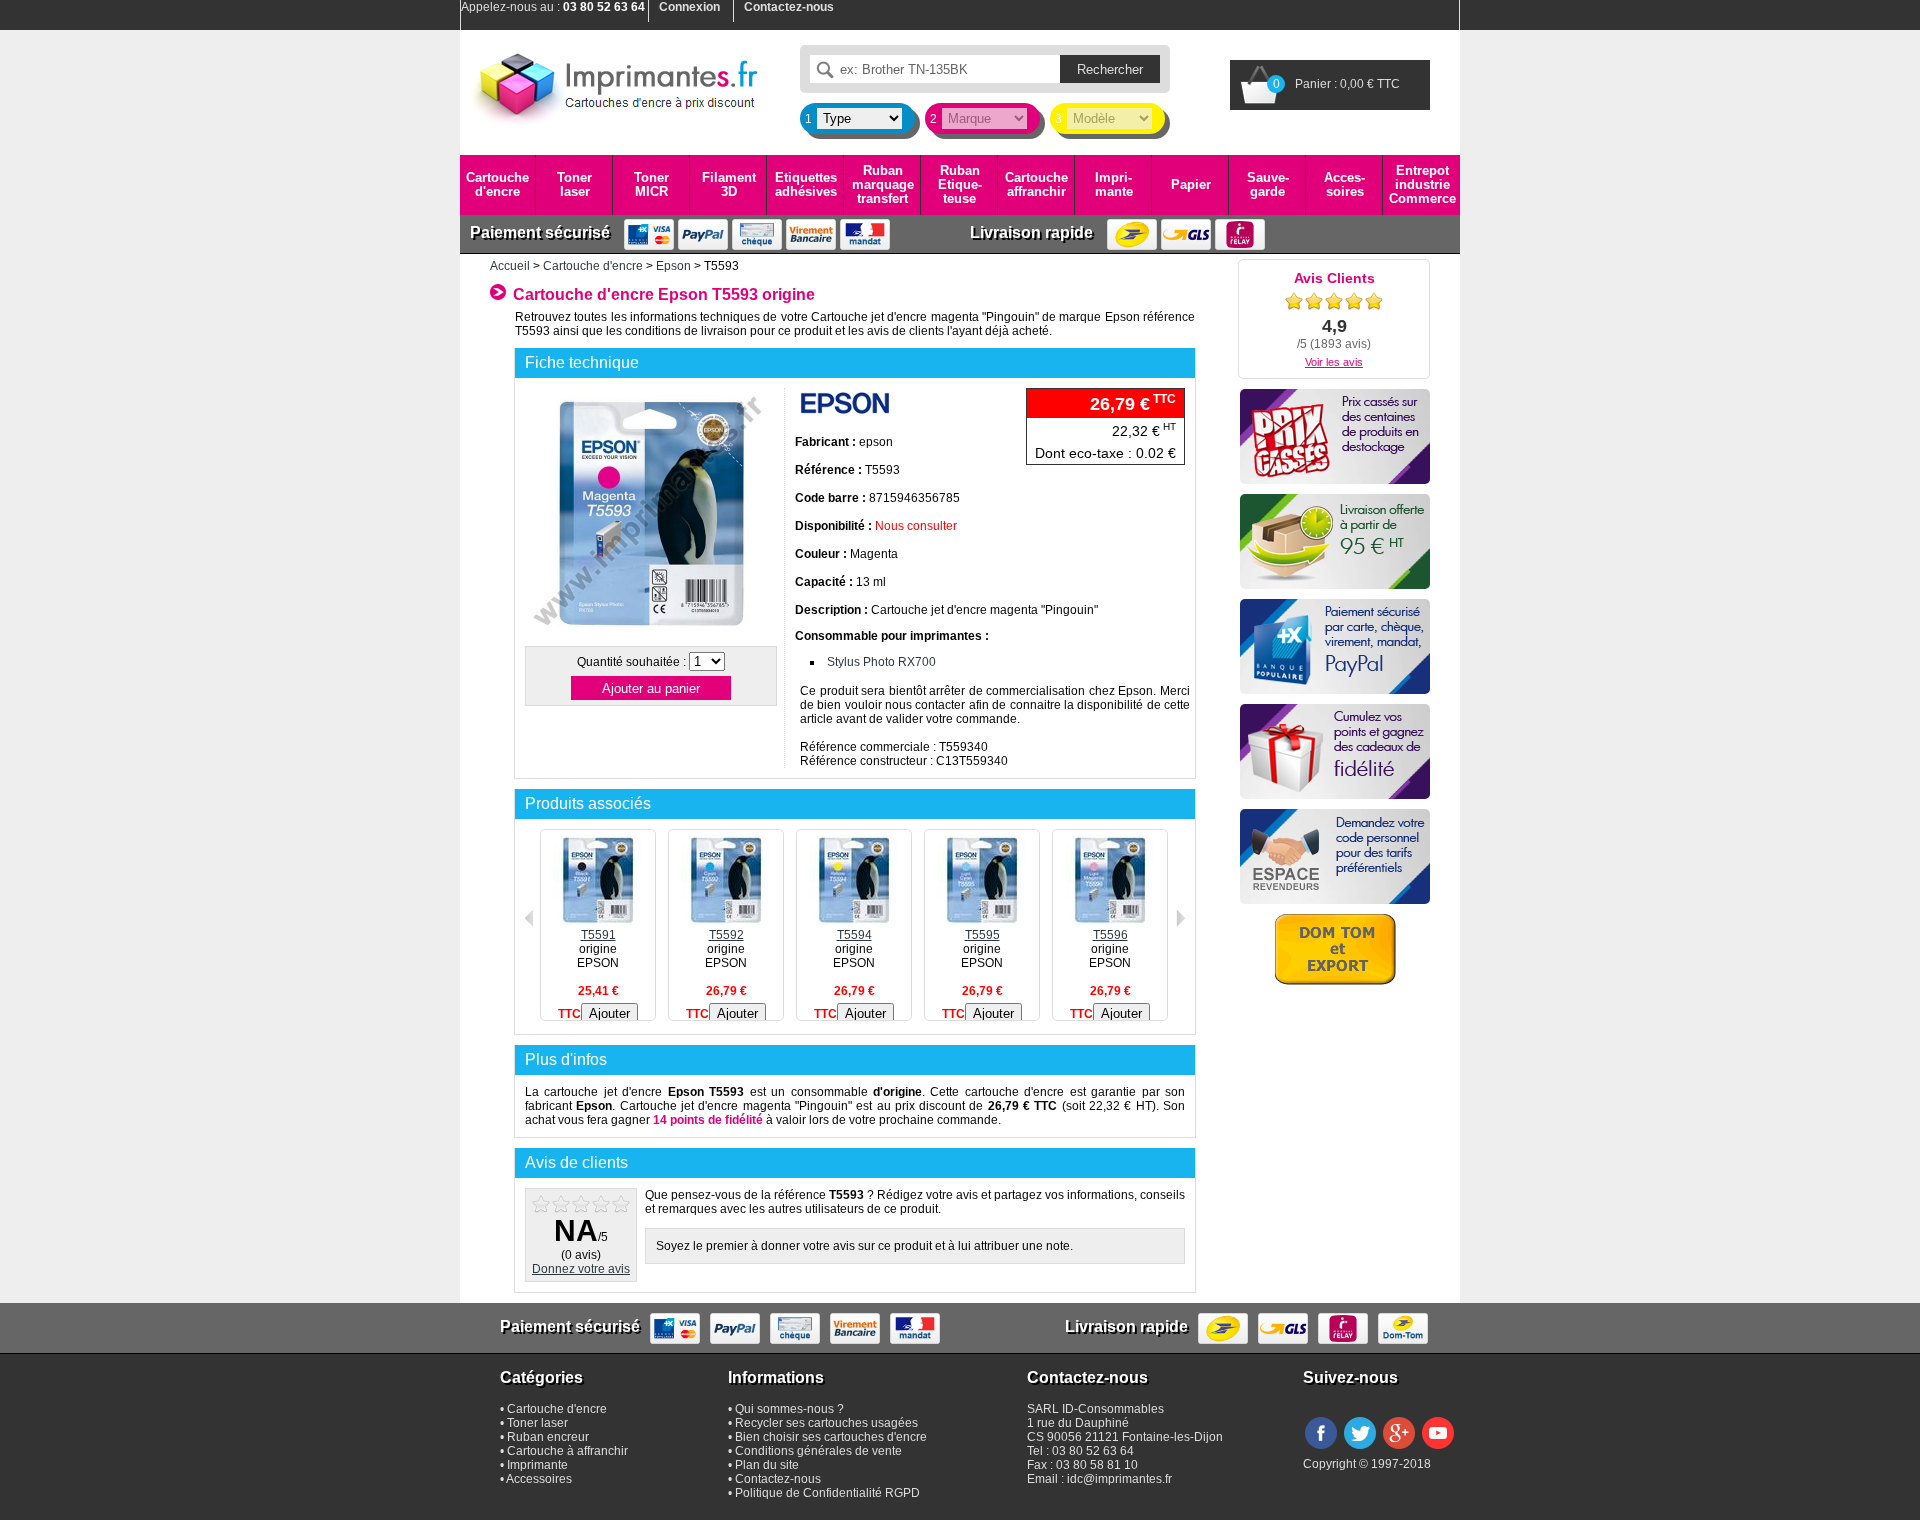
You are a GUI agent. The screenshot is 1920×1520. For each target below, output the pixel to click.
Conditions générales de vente (818, 1451)
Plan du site (767, 1465)
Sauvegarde (1268, 184)
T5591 (598, 935)
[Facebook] (1321, 1450)
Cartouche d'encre (497, 184)
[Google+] (1399, 1450)
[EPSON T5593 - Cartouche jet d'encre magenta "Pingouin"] (650, 634)
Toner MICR (651, 184)
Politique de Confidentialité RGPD (827, 1493)
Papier (1191, 184)
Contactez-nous (778, 1479)
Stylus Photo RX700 (881, 662)
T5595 (982, 935)
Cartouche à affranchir (567, 1451)
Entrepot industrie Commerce (1422, 185)
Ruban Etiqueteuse (960, 185)
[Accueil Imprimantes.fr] (615, 85)
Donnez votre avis (581, 1269)
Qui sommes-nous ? (789, 1409)
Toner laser (574, 184)
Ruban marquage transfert (883, 185)
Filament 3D (729, 184)
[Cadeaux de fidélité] (1335, 751)
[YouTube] (1438, 1450)
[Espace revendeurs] (1335, 856)
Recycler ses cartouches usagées (826, 1423)
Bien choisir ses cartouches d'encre (831, 1437)
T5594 (854, 935)
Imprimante (1114, 184)
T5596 (1110, 935)
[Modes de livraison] (1335, 541)
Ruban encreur (548, 1437)
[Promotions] (1335, 436)
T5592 (726, 935)
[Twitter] (1360, 1450)
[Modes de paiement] (1335, 646)
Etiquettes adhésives (806, 184)
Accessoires (1344, 184)
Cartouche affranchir (1036, 184)
